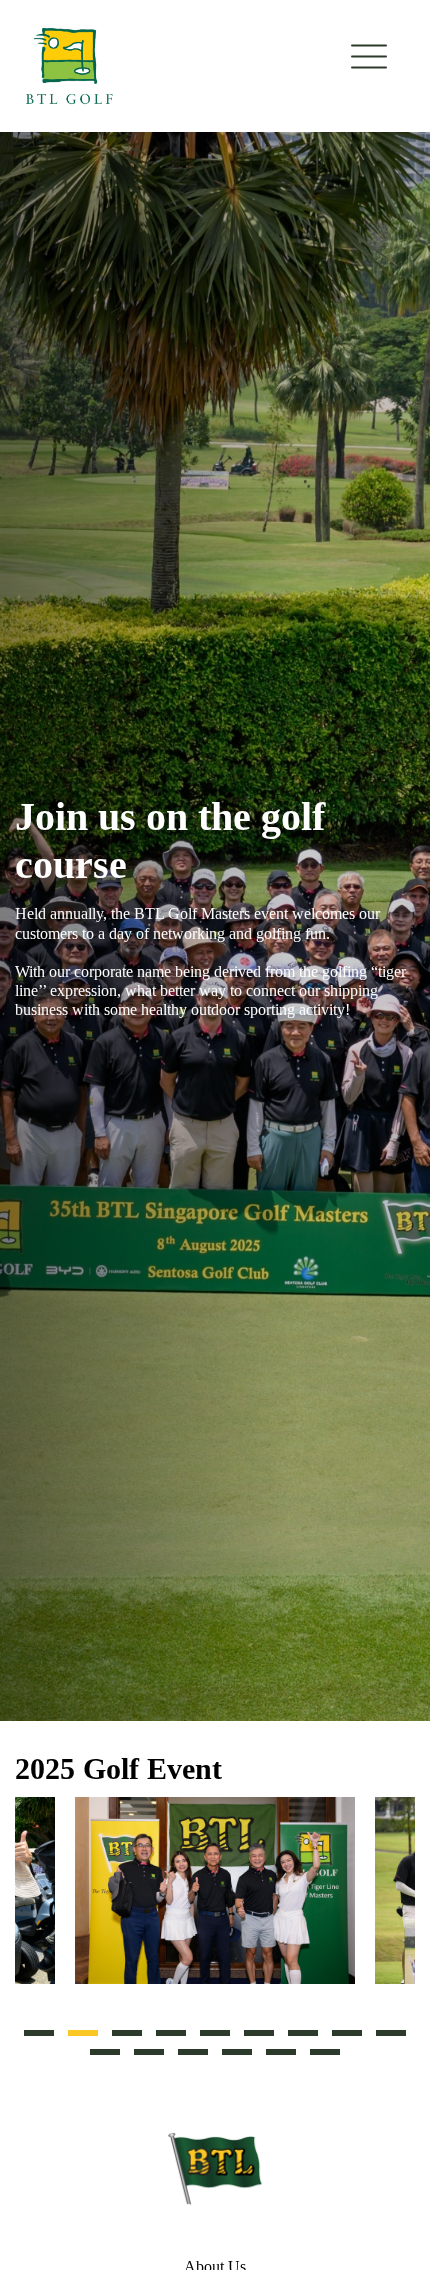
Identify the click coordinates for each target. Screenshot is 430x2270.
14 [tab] (281, 2052)
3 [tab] (127, 2033)
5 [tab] (215, 2033)
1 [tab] (39, 2033)
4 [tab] (171, 2033)
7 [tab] (303, 2033)
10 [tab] (105, 2052)
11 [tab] (149, 2052)
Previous (25, 1899)
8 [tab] (347, 2033)
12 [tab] (193, 2052)
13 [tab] (237, 2052)
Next (405, 1899)
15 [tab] (325, 2052)
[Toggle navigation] (369, 57)
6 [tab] (259, 2033)
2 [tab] (83, 2033)
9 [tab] (391, 2033)
